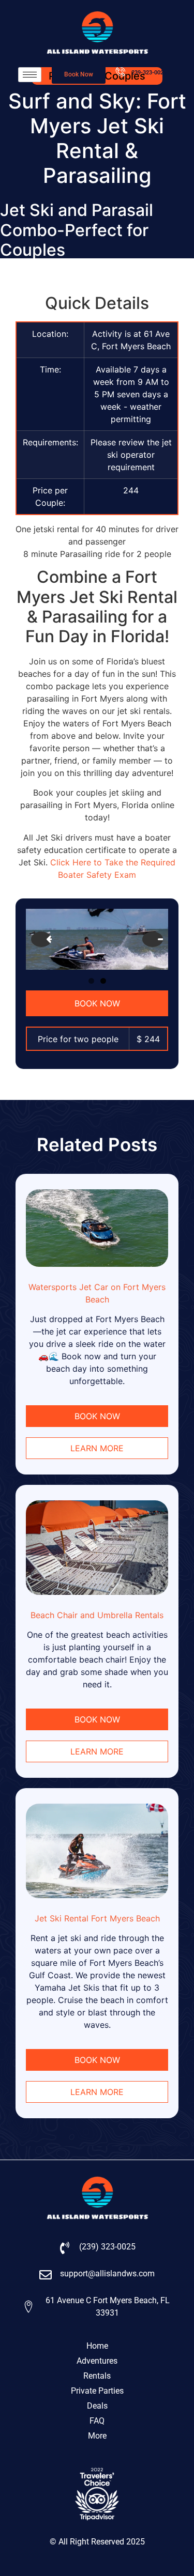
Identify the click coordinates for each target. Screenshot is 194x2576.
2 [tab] (103, 981)
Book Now (97, 1003)
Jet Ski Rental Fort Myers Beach (97, 1918)
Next (153, 939)
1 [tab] (91, 981)
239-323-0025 (149, 73)
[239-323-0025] (121, 72)
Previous (41, 939)
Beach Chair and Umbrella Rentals (97, 1615)
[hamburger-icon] (30, 75)
